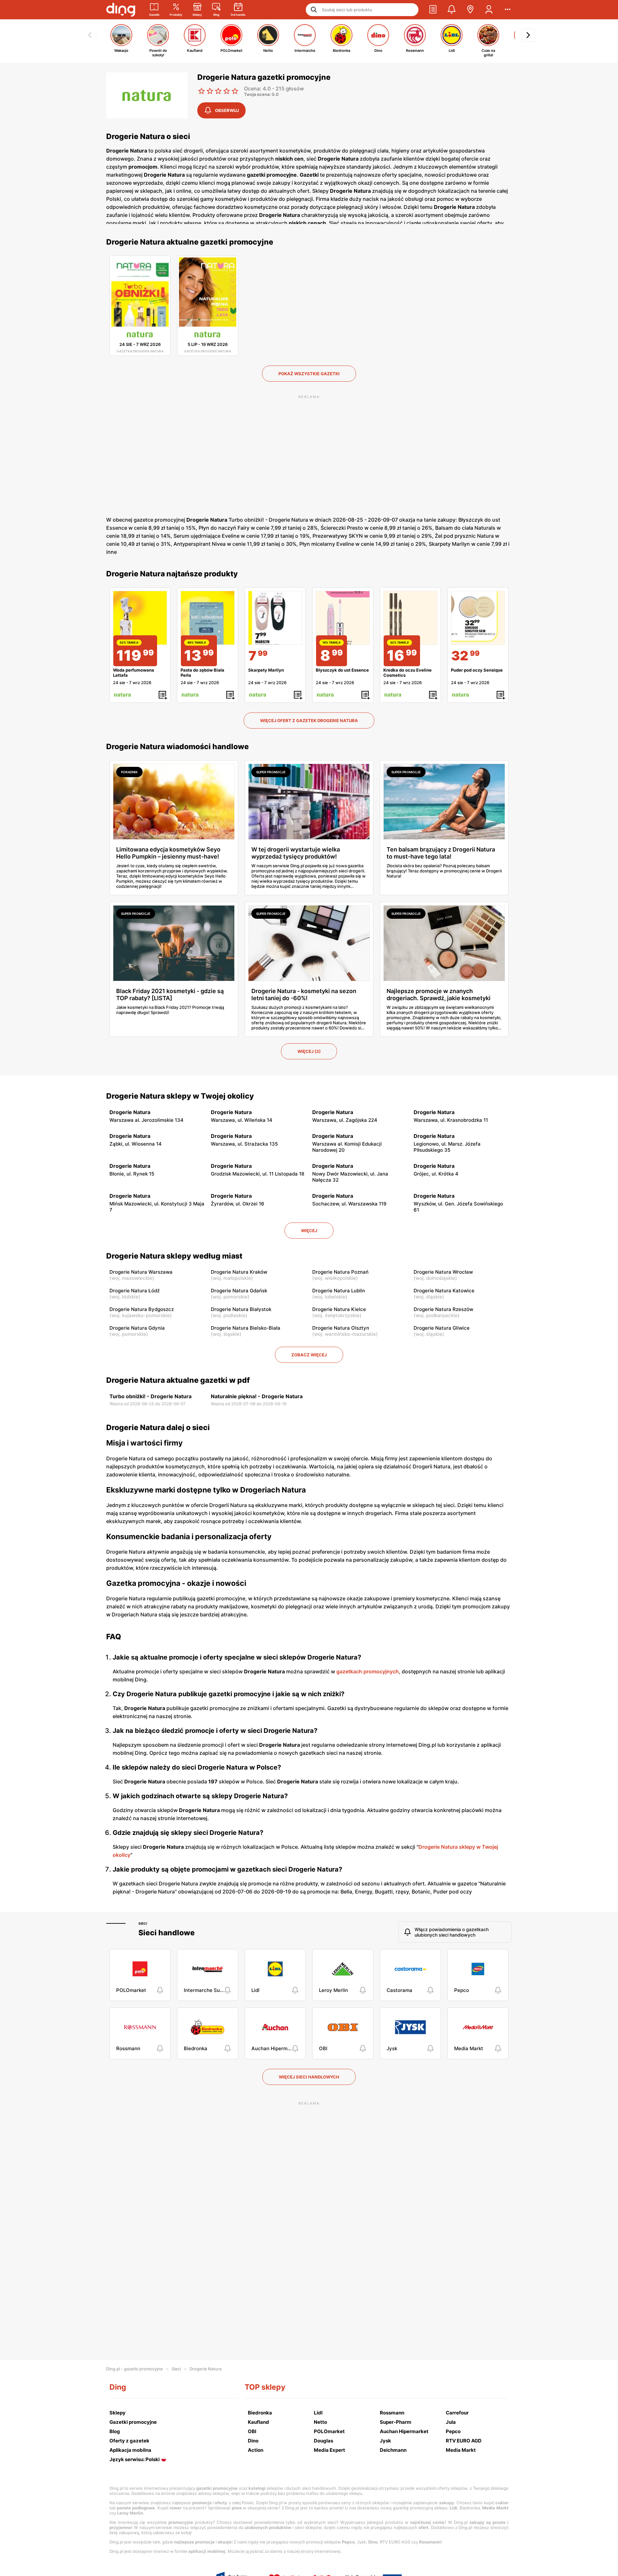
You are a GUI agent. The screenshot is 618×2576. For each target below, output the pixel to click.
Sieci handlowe (167, 1933)
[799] (275, 618)
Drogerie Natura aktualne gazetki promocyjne (190, 242)
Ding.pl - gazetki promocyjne (135, 2369)
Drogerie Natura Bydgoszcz (142, 1309)
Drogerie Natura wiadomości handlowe (178, 747)
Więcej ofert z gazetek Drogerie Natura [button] (309, 721)
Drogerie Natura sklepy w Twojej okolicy (180, 1096)
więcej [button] (309, 1231)
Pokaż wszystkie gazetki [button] (309, 374)
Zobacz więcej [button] (309, 1355)
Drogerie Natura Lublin (339, 1291)
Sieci (143, 1923)
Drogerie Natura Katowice (444, 1291)
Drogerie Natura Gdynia (137, 1328)
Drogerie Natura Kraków (239, 1272)
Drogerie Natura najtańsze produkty (172, 574)
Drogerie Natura (206, 2369)
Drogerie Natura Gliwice (442, 1328)
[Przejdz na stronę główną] (121, 10)
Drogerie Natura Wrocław (443, 1272)
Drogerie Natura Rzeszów (443, 1309)
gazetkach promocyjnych (368, 1671)
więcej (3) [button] (309, 1051)
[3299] (478, 618)
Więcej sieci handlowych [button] (309, 2077)
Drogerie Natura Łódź (135, 1291)
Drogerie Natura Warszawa (141, 1272)
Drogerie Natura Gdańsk (239, 1291)
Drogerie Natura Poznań (340, 1272)
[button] (433, 10)
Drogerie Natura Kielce (339, 1309)
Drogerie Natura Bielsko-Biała (246, 1328)
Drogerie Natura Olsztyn (341, 1328)
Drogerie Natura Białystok (241, 1309)
